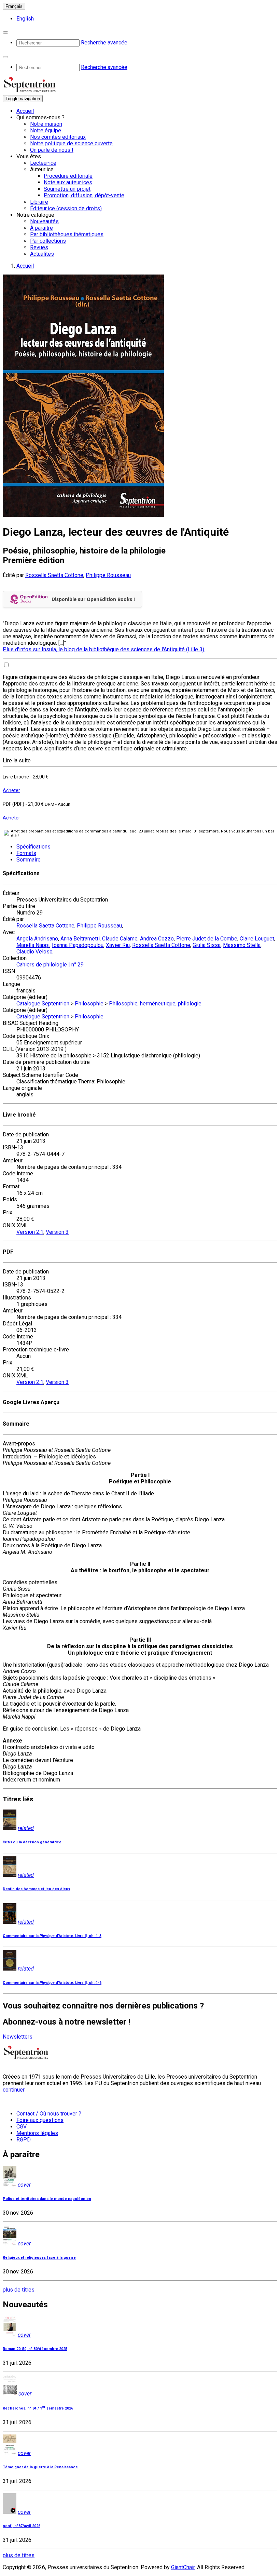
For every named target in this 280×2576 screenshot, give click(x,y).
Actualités (42, 254)
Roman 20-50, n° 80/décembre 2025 (35, 2349)
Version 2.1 (30, 1232)
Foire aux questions (40, 2120)
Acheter (11, 790)
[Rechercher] (5, 32)
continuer (14, 2090)
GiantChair (183, 2567)
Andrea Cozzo (157, 939)
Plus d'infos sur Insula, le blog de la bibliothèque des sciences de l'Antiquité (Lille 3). (104, 649)
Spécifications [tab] (33, 847)
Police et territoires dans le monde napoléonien (47, 2199)
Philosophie (89, 1004)
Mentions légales (37, 2133)
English (25, 19)
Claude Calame (120, 939)
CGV (22, 2127)
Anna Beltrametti (80, 939)
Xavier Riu (118, 945)
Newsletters (18, 2037)
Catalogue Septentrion (43, 1004)
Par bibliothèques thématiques (67, 234)
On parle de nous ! (52, 150)
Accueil (25, 111)
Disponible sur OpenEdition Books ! (93, 599)
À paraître (41, 228)
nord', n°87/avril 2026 (22, 2526)
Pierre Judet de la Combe (207, 939)
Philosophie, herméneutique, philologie (155, 1004)
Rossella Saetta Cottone (54, 575)
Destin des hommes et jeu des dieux (36, 1889)
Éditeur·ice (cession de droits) (66, 208)
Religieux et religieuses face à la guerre (39, 2258)
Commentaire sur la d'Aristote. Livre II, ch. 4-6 (52, 1983)
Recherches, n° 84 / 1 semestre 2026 (38, 2408)
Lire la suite (17, 760)
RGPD (24, 2140)
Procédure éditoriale (68, 176)
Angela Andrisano (37, 939)
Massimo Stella (242, 945)
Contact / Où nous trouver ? (49, 2114)
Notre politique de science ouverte (71, 143)
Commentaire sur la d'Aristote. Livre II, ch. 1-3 (52, 1936)
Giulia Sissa (207, 945)
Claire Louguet (257, 939)
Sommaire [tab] (29, 860)
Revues (39, 247)
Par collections (48, 241)
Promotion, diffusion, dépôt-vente (84, 195)
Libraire (39, 202)
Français (14, 6)
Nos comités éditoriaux (58, 137)
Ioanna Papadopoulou (78, 945)
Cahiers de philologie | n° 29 (50, 965)
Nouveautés (44, 221)
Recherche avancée (104, 43)
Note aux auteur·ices (68, 182)
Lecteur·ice (43, 163)
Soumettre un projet (67, 189)
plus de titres (19, 2290)
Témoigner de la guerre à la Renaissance (40, 2467)
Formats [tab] (26, 853)
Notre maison (46, 124)
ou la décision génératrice (32, 1842)
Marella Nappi (33, 945)
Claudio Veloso (34, 952)
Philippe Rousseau (108, 575)
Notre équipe (46, 130)
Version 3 (57, 1232)
